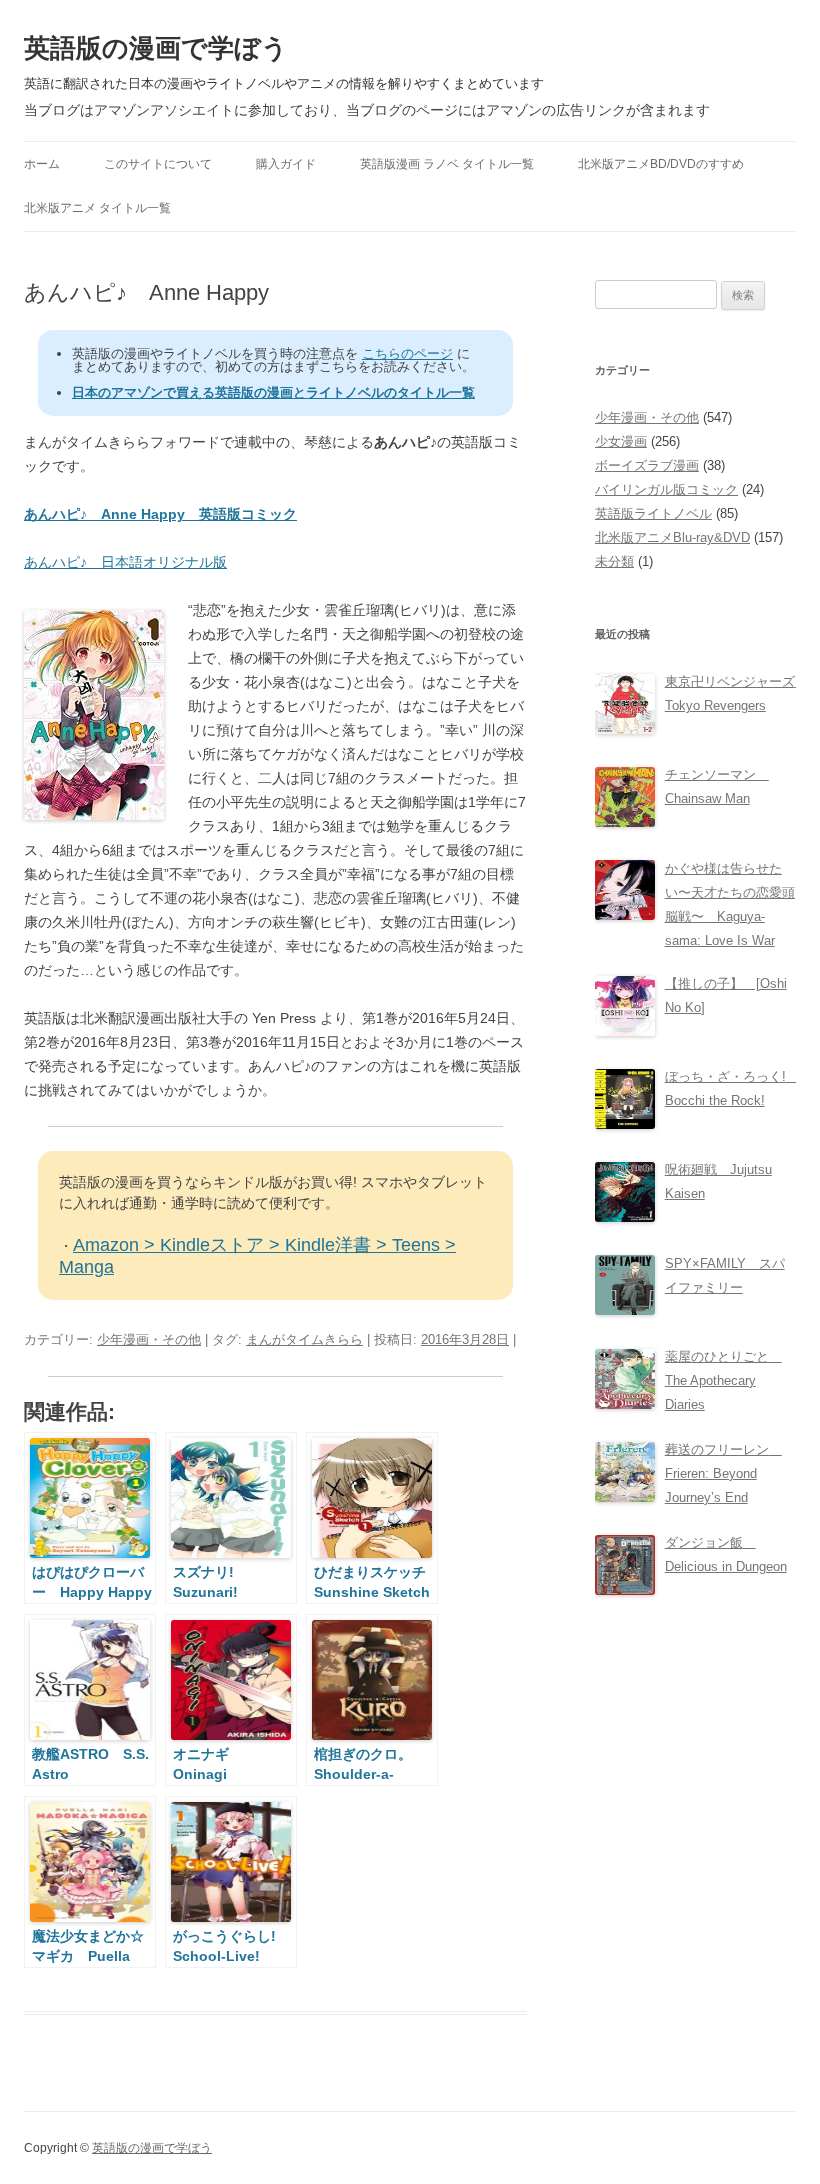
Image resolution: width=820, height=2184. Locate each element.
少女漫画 (621, 441)
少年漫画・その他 (149, 1339)
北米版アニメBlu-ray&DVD (672, 537)
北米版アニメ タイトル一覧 (97, 208)
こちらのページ (407, 353)
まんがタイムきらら (304, 1339)
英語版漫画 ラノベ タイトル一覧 (447, 164)
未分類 (614, 561)
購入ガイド (286, 164)
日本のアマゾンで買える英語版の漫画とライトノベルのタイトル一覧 (273, 392)
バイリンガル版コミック (666, 489)
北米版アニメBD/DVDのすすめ (661, 164)
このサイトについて (158, 164)
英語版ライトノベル (653, 513)
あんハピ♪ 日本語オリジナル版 (125, 562)
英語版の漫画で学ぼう (156, 48)
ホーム (42, 164)
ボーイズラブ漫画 (647, 465)
